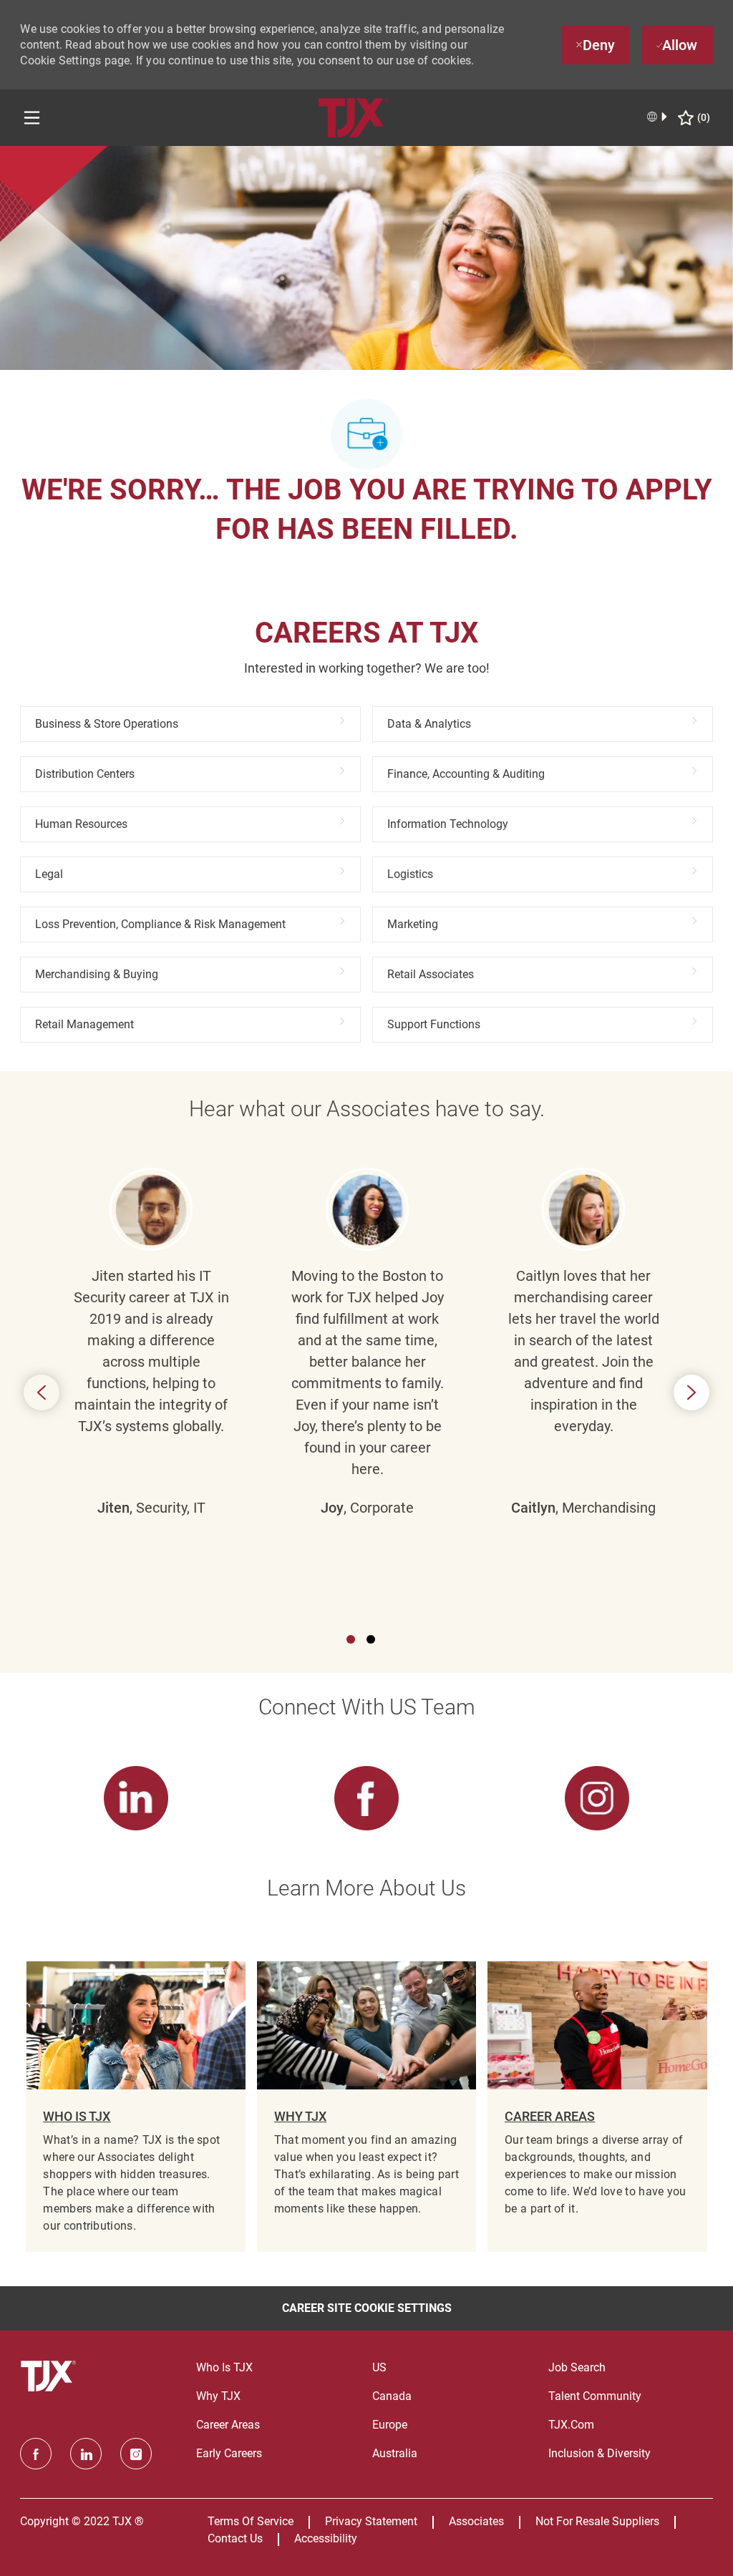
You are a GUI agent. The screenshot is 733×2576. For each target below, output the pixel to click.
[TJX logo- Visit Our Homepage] (50, 2376)
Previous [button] (42, 1392)
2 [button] (371, 1639)
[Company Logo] (354, 117)
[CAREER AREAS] (597, 2107)
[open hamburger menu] (32, 118)
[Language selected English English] (658, 117)
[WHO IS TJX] (135, 2107)
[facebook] (36, 2454)
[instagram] (136, 2454)
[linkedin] (86, 2454)
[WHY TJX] (366, 2107)
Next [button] (691, 1392)
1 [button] (351, 1639)
